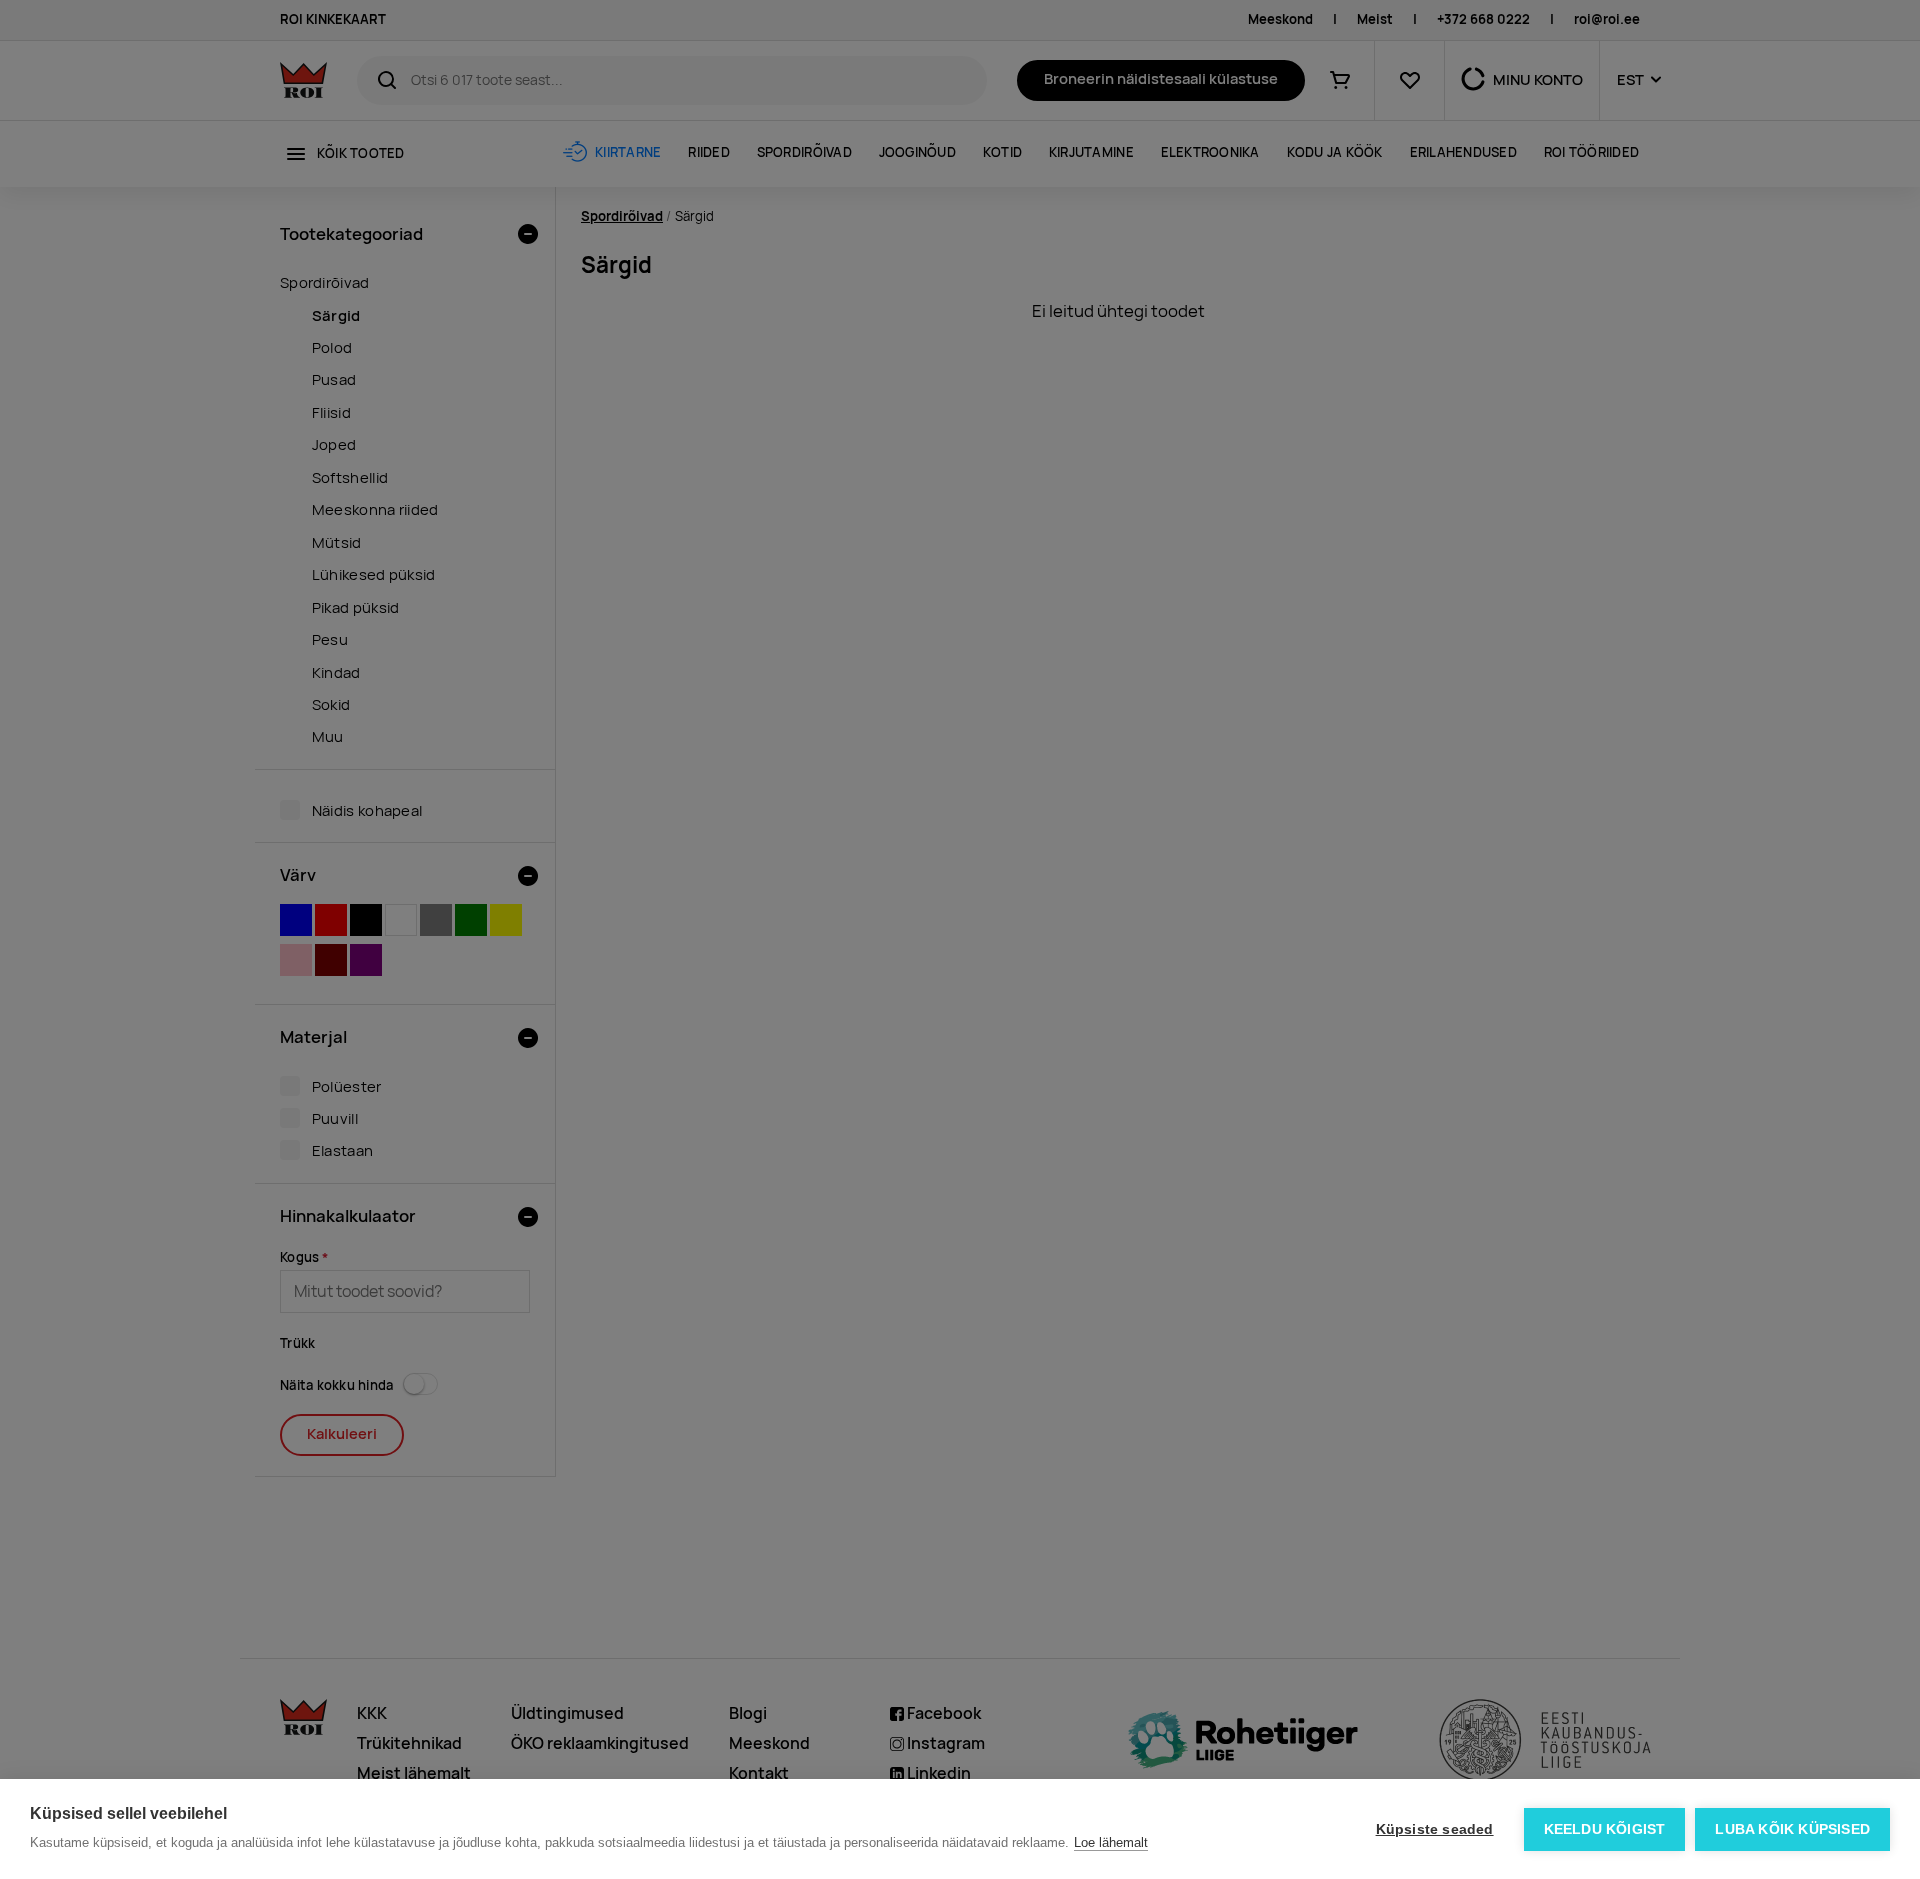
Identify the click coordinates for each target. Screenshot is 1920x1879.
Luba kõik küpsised (1792, 1829)
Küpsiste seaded (1435, 1829)
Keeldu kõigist (1605, 1829)
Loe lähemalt (1111, 1842)
